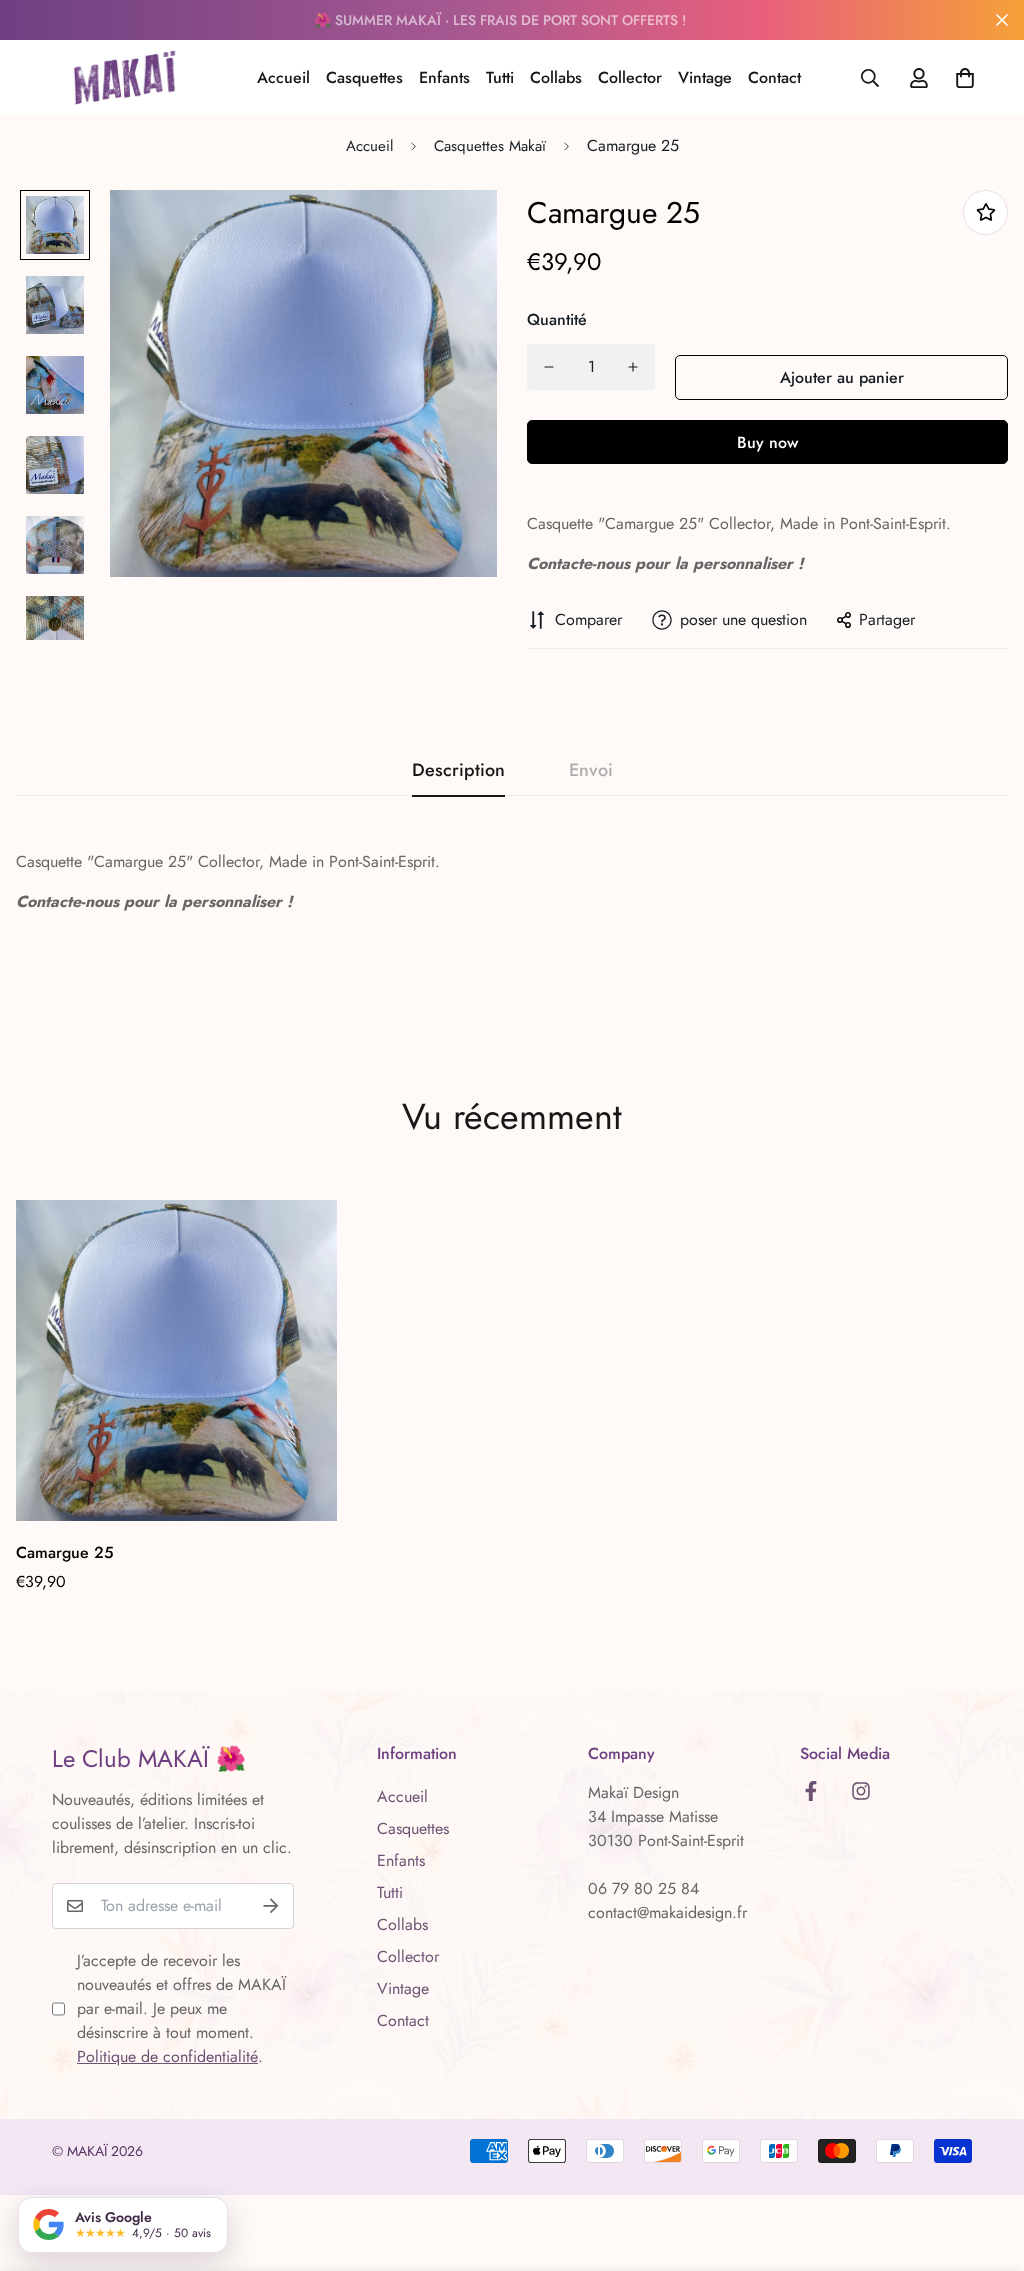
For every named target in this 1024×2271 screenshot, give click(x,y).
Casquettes (364, 77)
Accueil (283, 77)
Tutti (500, 77)
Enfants (444, 77)
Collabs (556, 77)
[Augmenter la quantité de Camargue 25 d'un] (633, 367)
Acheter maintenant (767, 442)
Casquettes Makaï (490, 146)
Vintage (705, 77)
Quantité (557, 319)
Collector (630, 77)
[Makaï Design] (124, 77)
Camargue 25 (65, 1552)
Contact (774, 77)
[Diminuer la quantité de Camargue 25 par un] (549, 367)
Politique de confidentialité (167, 2056)
